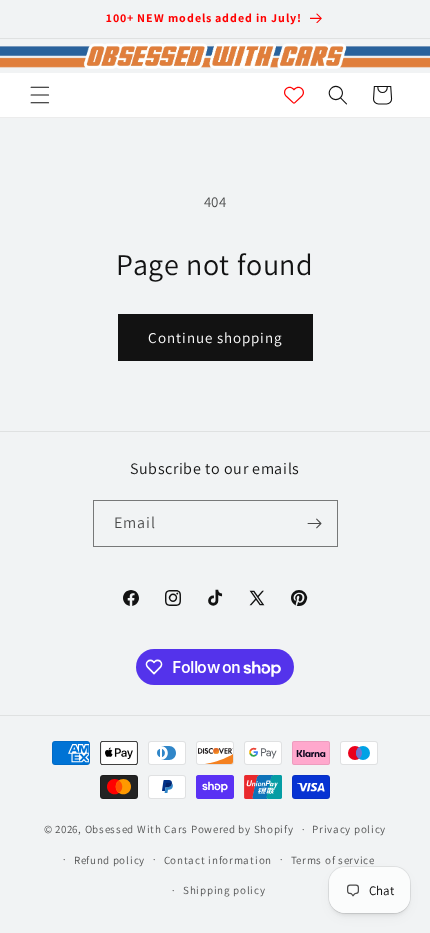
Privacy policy (349, 829)
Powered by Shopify (242, 829)
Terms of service (333, 860)
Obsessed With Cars (137, 829)
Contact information (218, 860)
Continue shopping (215, 337)
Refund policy (109, 860)
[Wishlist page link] (294, 95)
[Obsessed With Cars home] (215, 56)
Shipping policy (224, 890)
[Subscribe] (315, 523)
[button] (40, 95)
